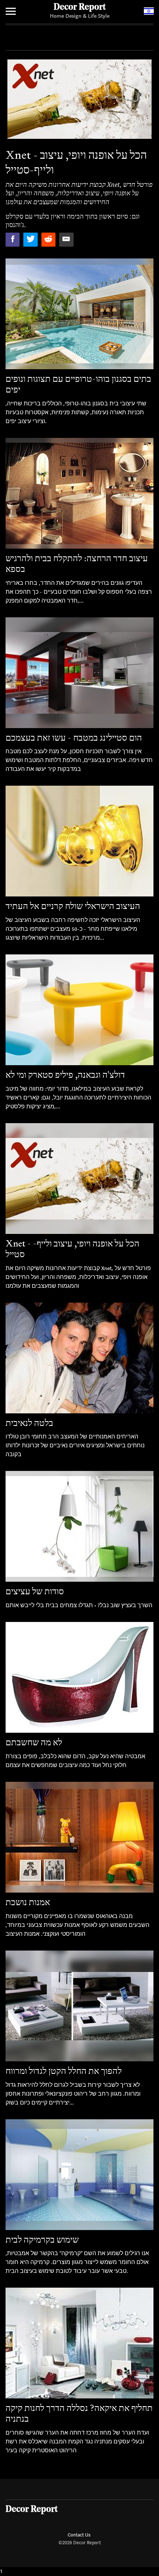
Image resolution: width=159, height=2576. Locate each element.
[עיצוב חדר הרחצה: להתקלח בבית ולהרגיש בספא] (79, 493)
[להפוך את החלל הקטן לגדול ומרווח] (79, 2006)
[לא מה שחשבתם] (79, 1677)
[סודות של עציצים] (79, 1526)
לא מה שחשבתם (34, 1742)
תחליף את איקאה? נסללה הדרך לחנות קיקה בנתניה (79, 2413)
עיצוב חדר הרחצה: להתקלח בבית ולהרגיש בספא (77, 563)
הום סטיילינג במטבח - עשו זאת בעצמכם (74, 738)
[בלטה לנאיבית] (79, 1358)
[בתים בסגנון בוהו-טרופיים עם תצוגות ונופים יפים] (79, 314)
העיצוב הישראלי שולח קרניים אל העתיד (73, 906)
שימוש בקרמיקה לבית (42, 2239)
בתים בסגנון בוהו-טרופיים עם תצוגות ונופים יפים (78, 384)
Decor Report (80, 7)
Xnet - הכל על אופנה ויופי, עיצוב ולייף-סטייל (72, 1249)
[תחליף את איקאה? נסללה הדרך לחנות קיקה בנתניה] (79, 2343)
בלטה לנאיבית (29, 1423)
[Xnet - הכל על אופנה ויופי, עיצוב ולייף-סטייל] (79, 1179)
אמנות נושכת (28, 1902)
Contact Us (79, 2535)
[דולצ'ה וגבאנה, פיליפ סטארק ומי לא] (79, 1010)
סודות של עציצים (35, 1591)
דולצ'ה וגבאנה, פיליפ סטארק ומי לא (65, 1075)
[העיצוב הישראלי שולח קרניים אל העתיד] (79, 841)
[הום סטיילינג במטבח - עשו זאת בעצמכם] (79, 673)
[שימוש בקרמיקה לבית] (79, 2175)
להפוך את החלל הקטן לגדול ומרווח (64, 2071)
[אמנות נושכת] (79, 1837)
